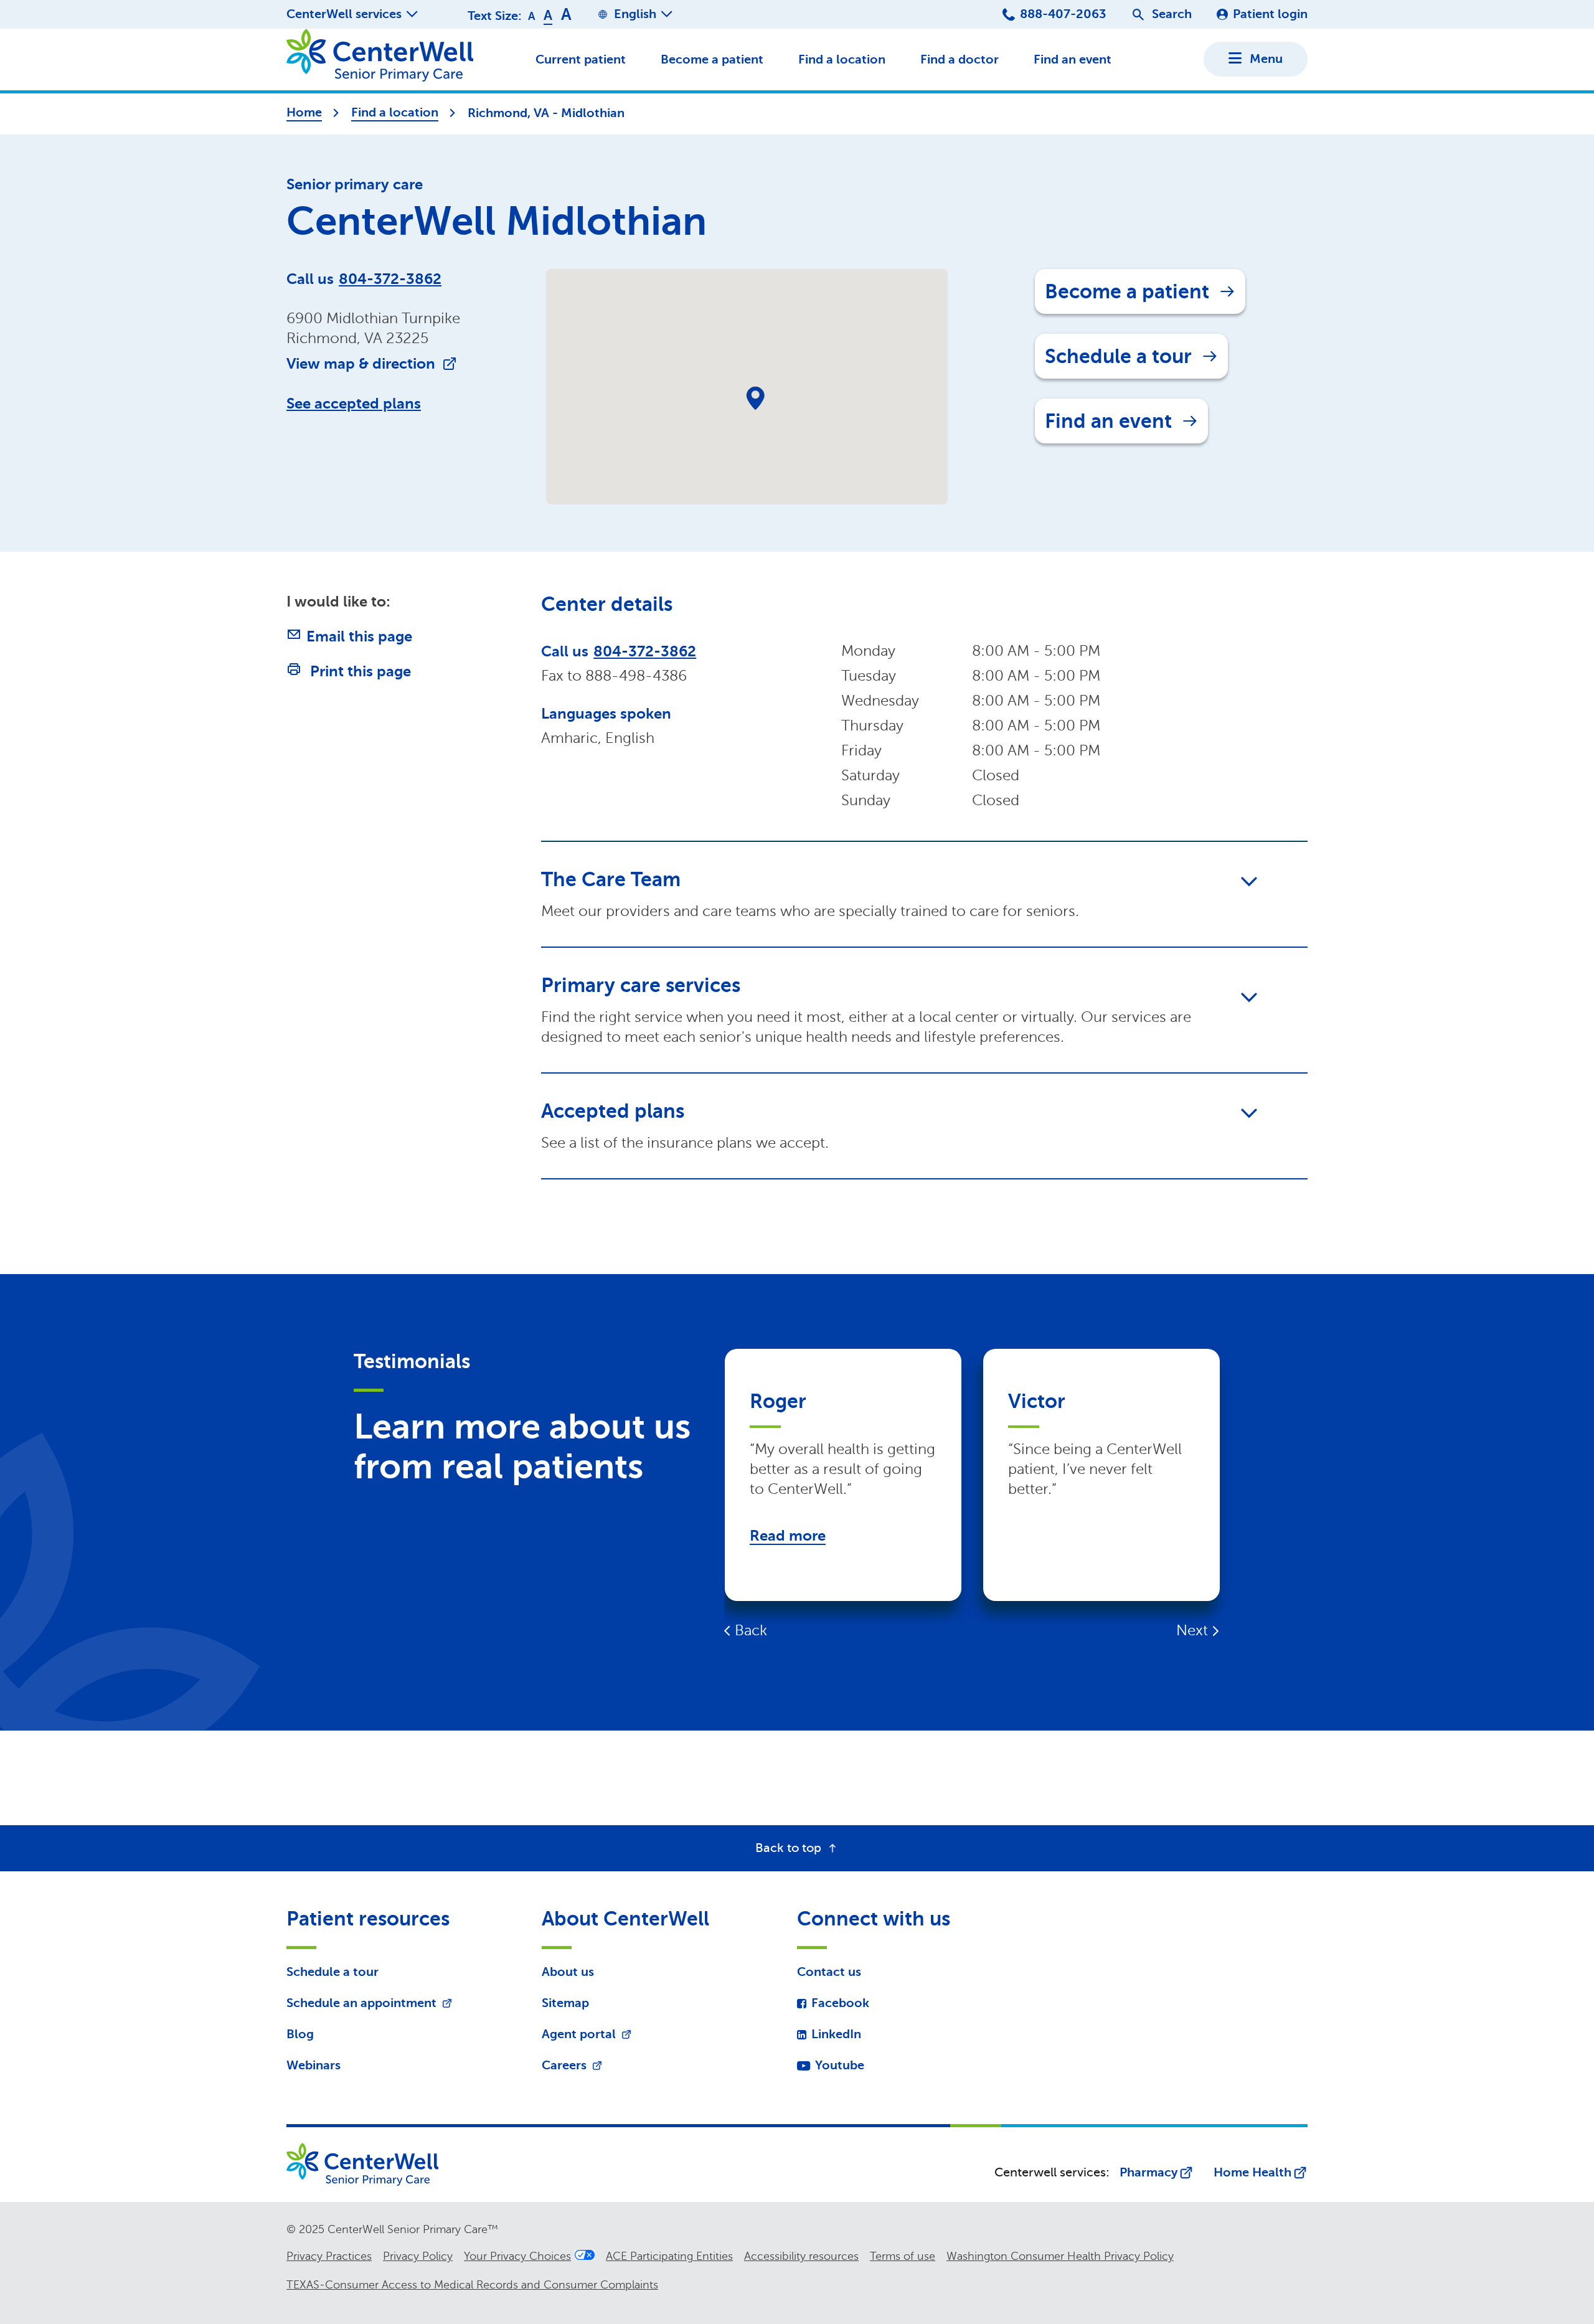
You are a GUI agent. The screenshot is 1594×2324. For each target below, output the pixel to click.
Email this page (359, 636)
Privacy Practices (329, 2256)
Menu (1266, 59)
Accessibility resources (801, 2256)
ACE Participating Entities (669, 2256)
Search (1172, 14)
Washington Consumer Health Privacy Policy (1060, 2256)
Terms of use (903, 2256)
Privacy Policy (418, 2256)
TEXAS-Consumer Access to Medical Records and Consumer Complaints (472, 2285)
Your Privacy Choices (517, 2256)
